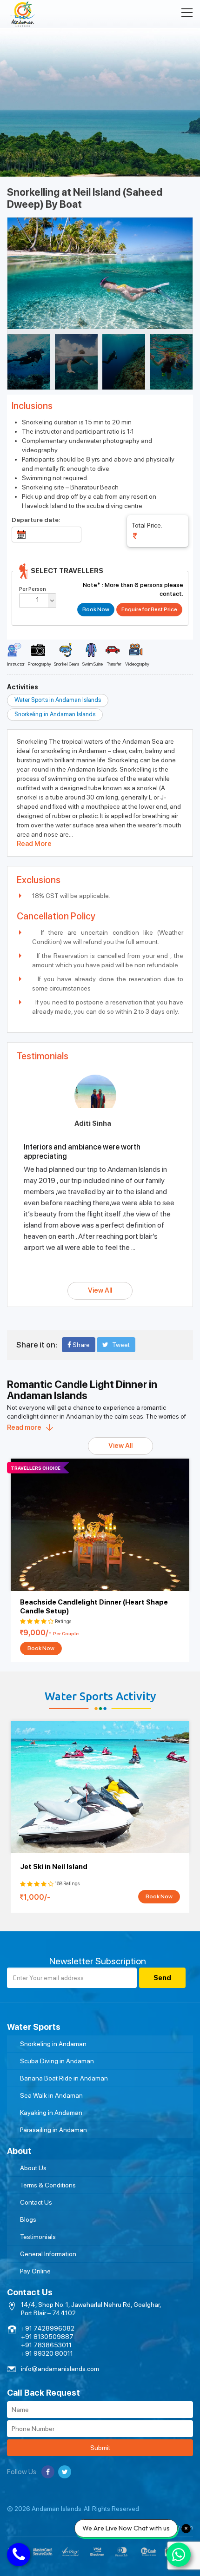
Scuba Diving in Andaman (57, 2061)
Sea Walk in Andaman (51, 2095)
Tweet (121, 1345)
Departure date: (36, 520)
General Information (48, 2254)
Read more (24, 1427)
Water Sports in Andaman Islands (58, 700)
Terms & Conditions (48, 2185)
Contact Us (36, 2202)
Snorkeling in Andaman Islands (55, 714)
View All (100, 1290)
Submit (100, 2448)
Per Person (33, 589)
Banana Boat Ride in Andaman (64, 2078)
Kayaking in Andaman (51, 2113)
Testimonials (38, 2237)
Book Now (41, 1648)
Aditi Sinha (93, 1123)
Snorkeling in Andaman (53, 2044)
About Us (33, 2168)
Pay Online (35, 2271)
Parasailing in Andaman (53, 2130)
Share (80, 1345)
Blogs (28, 2219)
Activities (23, 687)
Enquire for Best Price (149, 609)
